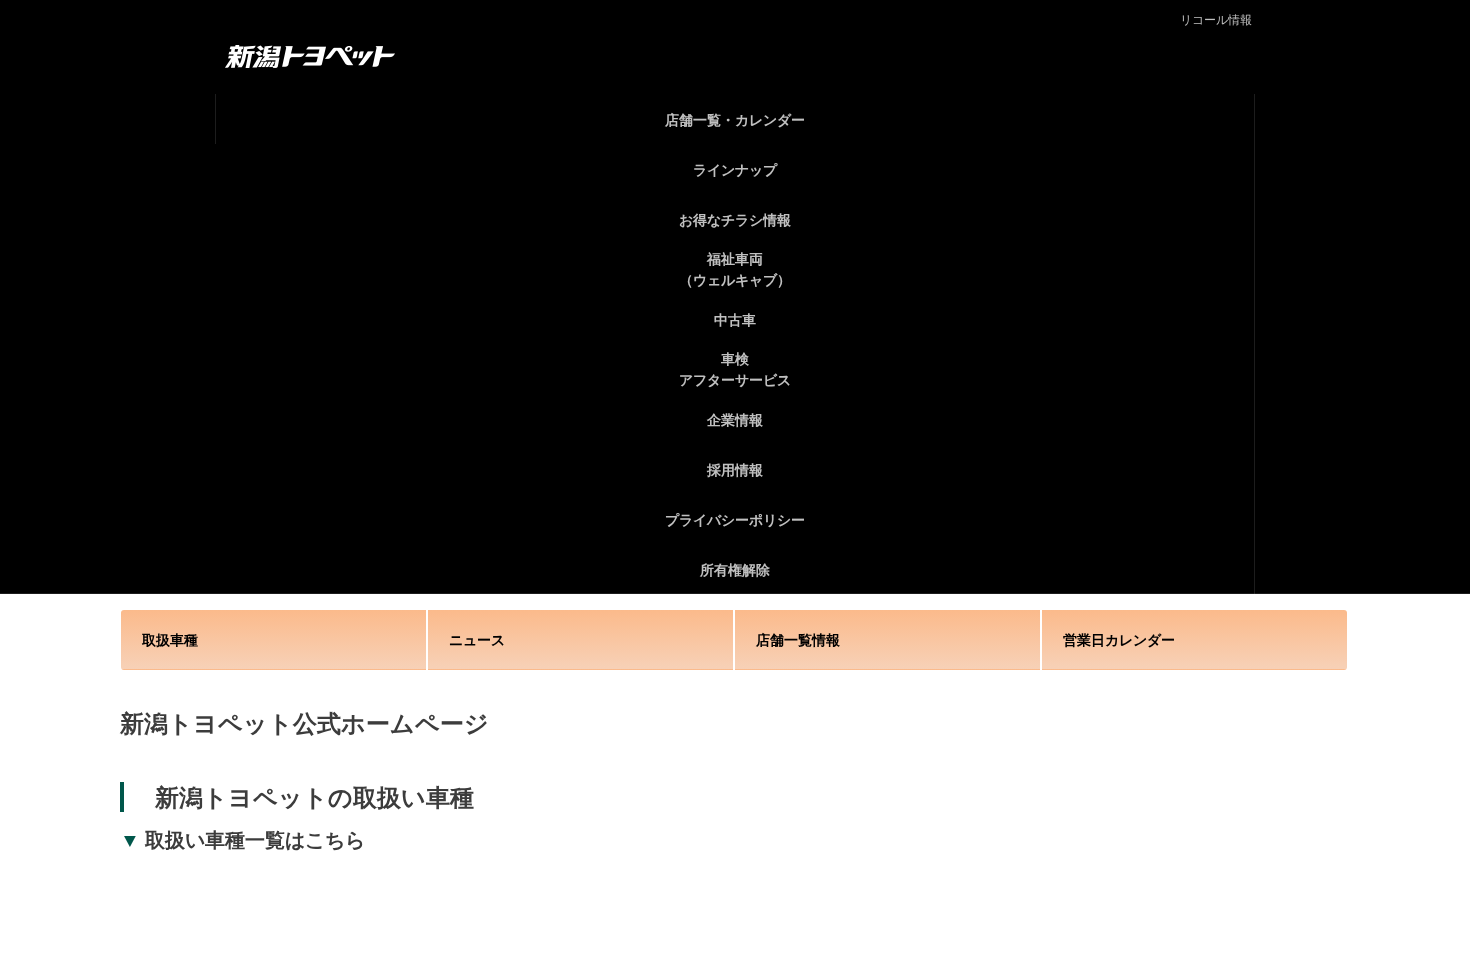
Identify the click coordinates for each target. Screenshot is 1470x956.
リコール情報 (1216, 20)
